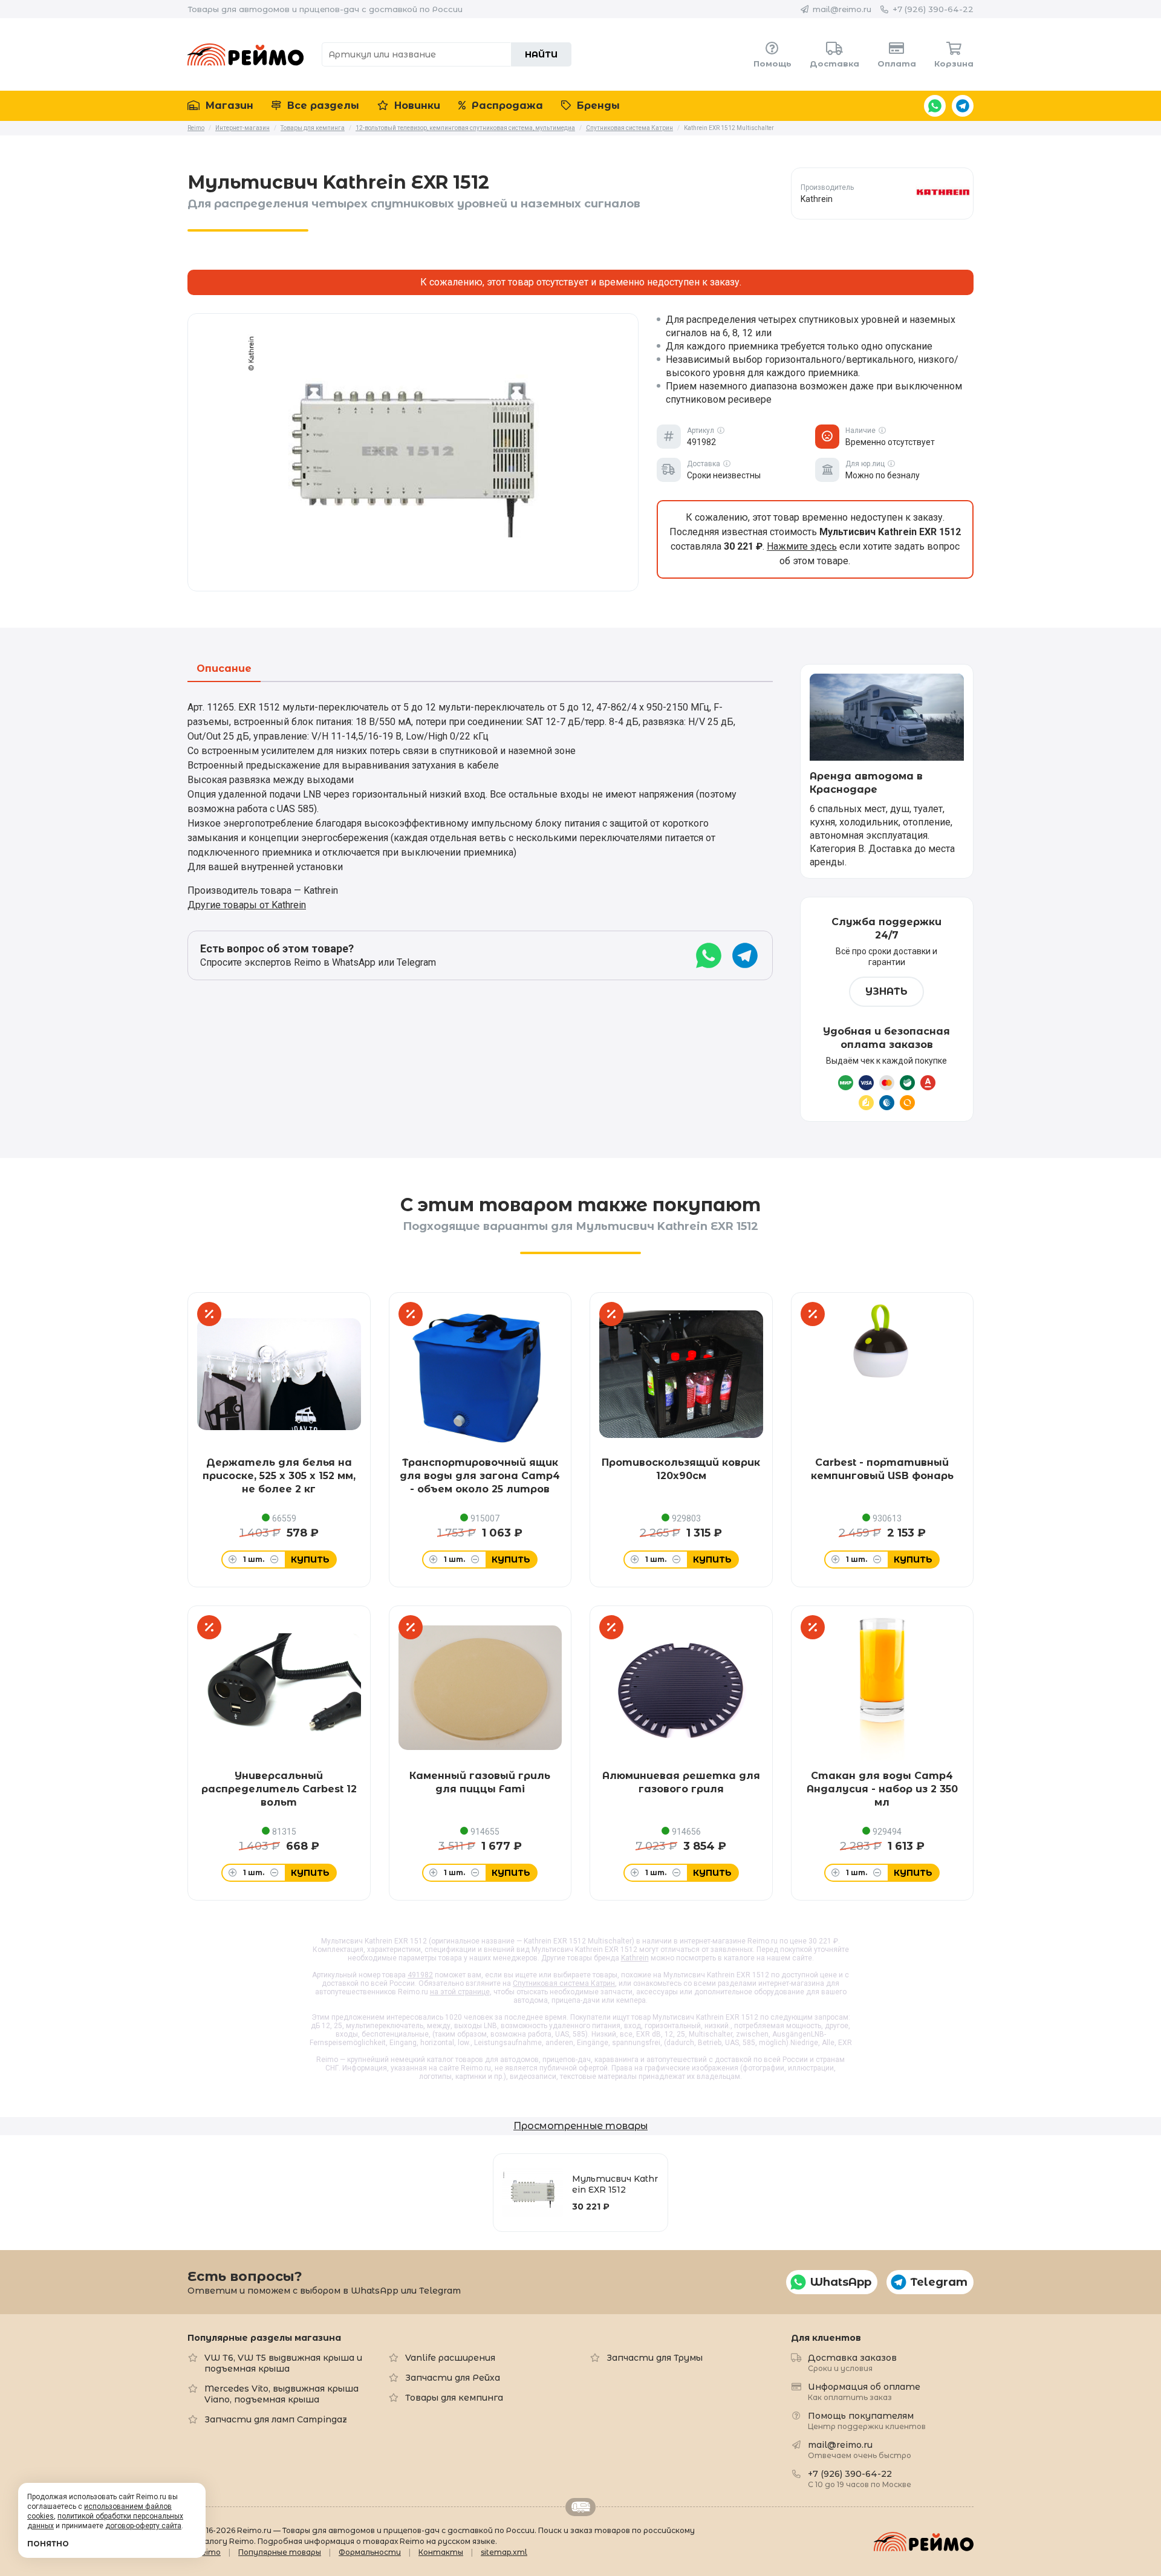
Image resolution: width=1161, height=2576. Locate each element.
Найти (541, 54)
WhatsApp (935, 106)
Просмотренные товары (580, 2126)
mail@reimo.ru (842, 9)
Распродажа (506, 106)
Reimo (246, 54)
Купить (310, 1560)
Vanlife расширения (450, 2358)
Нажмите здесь (802, 546)
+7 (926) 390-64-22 (933, 9)
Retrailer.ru (580, 2507)
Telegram (963, 106)
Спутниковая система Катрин (564, 1983)
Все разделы (322, 106)
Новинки (416, 106)
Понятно (48, 2544)
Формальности (370, 2552)
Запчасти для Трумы (655, 2358)
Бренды (597, 106)
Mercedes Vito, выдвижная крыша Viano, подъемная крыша (281, 2394)
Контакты (441, 2552)
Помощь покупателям (867, 2420)
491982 (420, 1975)
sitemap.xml (504, 2552)
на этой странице (460, 1992)
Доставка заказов (852, 2362)
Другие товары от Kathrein (247, 905)
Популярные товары (280, 2552)
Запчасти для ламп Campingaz (276, 2419)
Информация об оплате (864, 2391)
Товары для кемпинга (454, 2398)
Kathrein (635, 1958)
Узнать (886, 991)
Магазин (228, 106)
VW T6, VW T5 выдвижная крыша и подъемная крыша (283, 2363)
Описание (224, 669)
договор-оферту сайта (143, 2526)
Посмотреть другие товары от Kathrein (882, 193)
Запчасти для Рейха (453, 2378)
